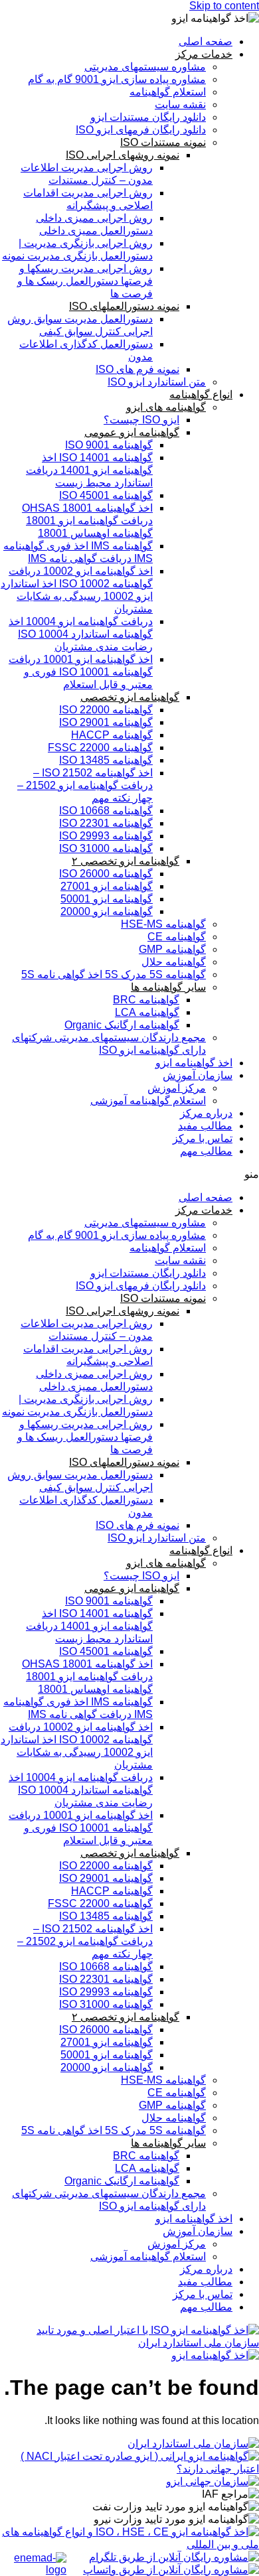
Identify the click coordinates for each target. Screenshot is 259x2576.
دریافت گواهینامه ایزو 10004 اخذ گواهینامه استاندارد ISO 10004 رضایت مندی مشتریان (81, 634)
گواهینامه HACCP (112, 735)
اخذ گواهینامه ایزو (194, 1063)
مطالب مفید (205, 1126)
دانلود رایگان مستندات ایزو (148, 117)
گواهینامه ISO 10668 (106, 811)
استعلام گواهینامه (168, 92)
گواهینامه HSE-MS (163, 924)
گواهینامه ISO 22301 (106, 823)
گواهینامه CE (177, 937)
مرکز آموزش (177, 1088)
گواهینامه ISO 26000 (106, 874)
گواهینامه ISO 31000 (106, 848)
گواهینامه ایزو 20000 (107, 911)
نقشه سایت (180, 105)
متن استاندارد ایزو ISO (157, 382)
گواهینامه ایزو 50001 (107, 899)
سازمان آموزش (198, 1075)
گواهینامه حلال (174, 962)
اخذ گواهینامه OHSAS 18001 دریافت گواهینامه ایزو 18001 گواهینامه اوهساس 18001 (87, 521)
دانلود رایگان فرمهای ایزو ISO (141, 130)
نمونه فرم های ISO (137, 369)
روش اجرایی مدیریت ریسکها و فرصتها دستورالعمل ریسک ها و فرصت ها (85, 281)
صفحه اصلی (206, 41)
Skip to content (224, 6)
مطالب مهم (206, 1151)
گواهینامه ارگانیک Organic (122, 1025)
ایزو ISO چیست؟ (141, 420)
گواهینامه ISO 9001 (109, 445)
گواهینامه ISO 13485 (106, 760)
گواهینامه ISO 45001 (106, 495)
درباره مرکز (206, 1113)
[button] (129, 1174)
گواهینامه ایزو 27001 (107, 886)
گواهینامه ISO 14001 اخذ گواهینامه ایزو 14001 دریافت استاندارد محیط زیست (89, 470)
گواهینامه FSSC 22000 (100, 748)
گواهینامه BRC (146, 1000)
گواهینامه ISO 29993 (106, 836)
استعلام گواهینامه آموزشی (148, 1101)
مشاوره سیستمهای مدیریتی (145, 67)
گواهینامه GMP (172, 949)
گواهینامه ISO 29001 (106, 722)
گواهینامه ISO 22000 (106, 710)
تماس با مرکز (203, 1138)
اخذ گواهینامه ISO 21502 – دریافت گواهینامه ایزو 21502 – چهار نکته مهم (85, 785)
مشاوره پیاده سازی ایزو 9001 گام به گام (117, 79)
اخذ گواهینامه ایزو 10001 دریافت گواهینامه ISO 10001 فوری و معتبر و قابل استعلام (81, 672)
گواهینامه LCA (147, 1012)
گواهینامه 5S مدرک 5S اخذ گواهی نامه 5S (114, 974)
